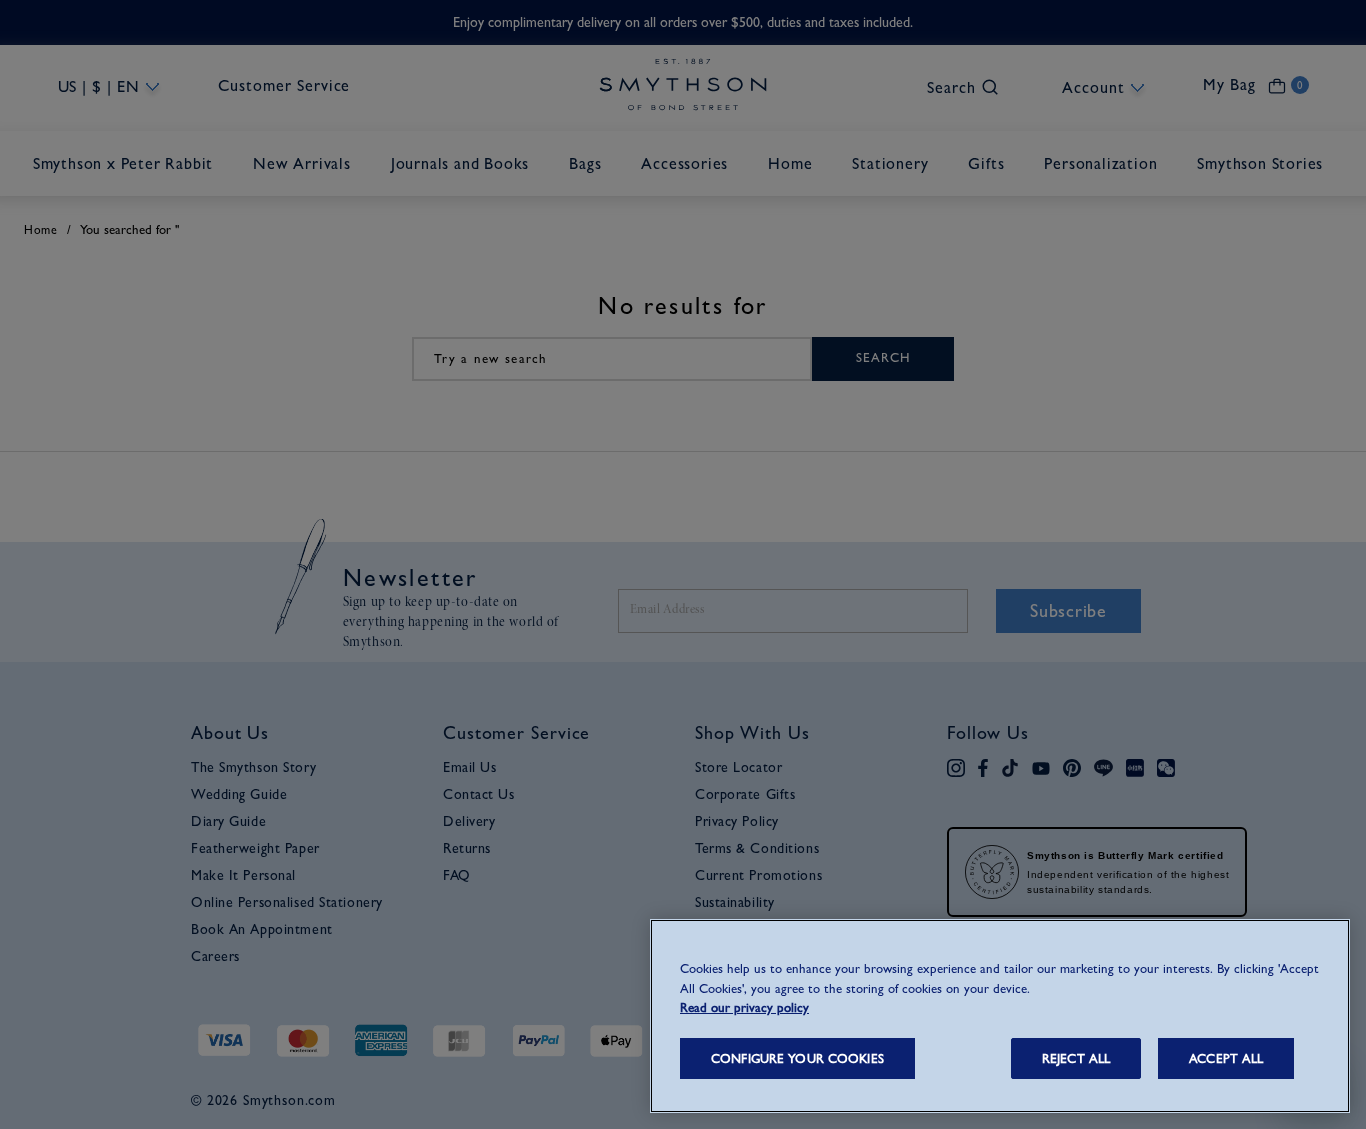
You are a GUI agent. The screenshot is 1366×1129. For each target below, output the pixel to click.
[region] (1000, 1016)
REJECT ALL (1076, 1058)
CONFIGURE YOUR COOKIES (797, 1058)
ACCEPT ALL (1226, 1058)
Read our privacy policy (744, 1007)
